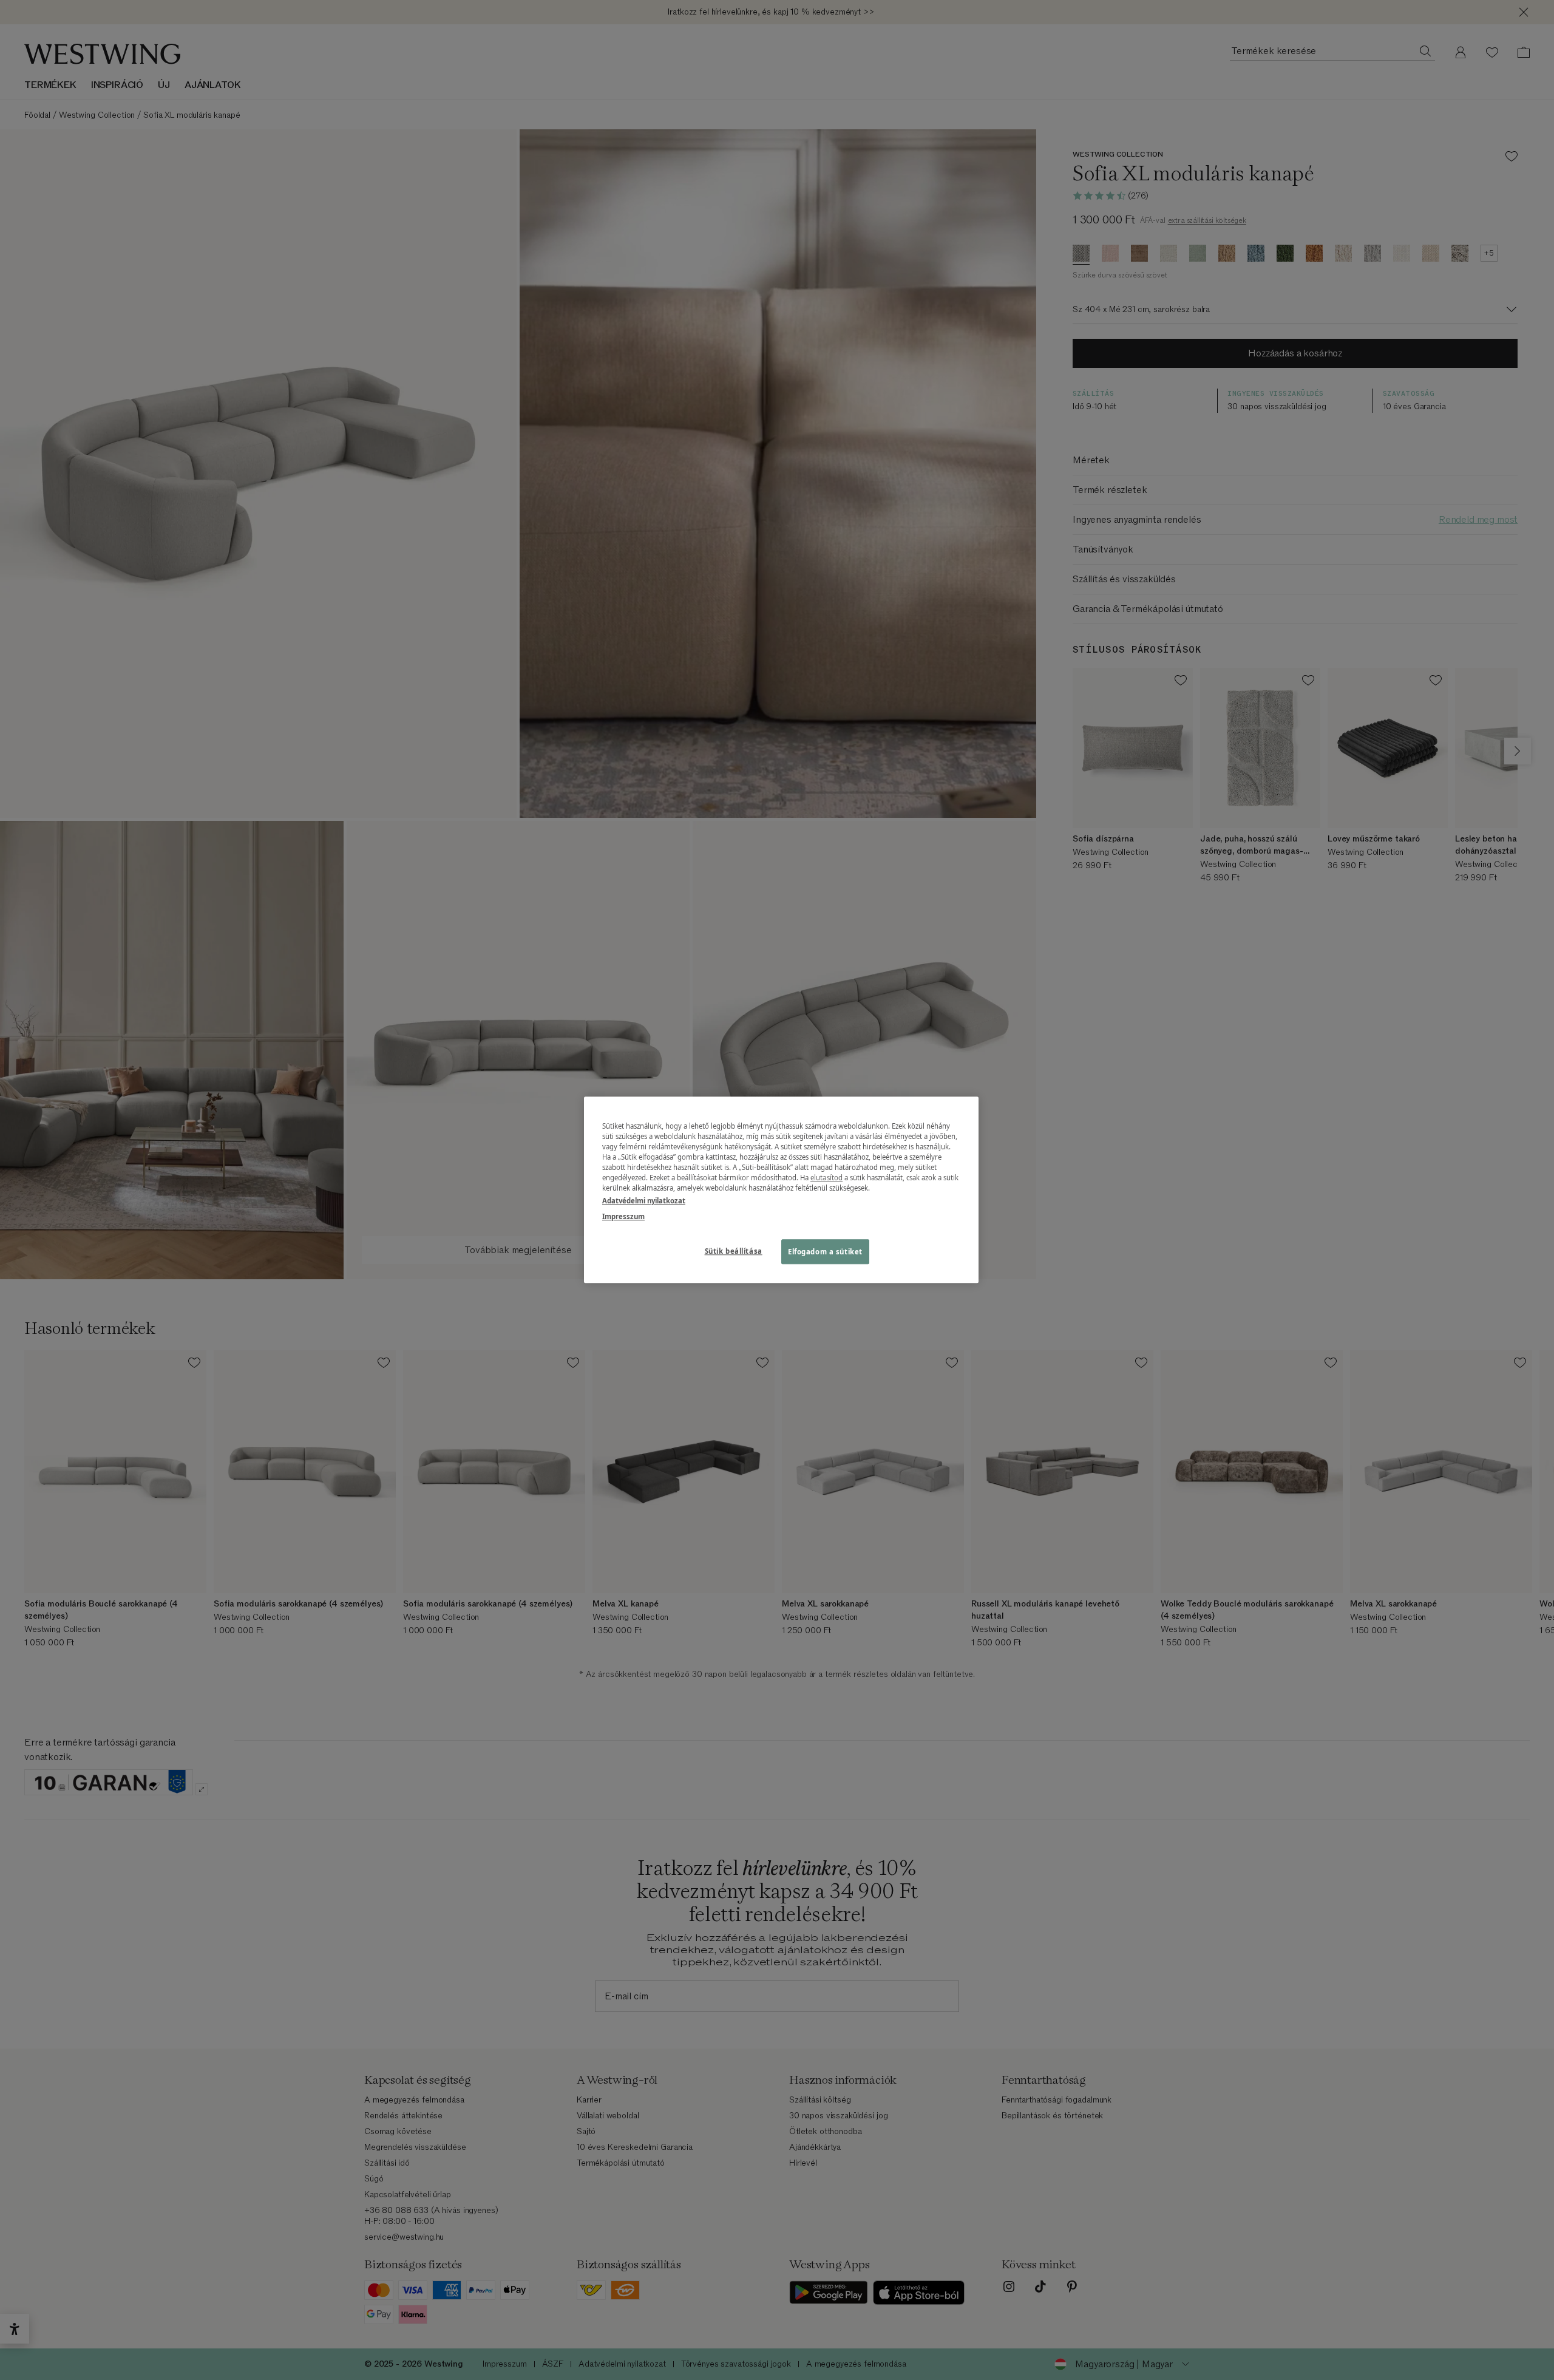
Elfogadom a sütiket (825, 1252)
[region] (781, 1190)
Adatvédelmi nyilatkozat (644, 1201)
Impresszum (623, 1216)
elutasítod (826, 1178)
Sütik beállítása (734, 1251)
